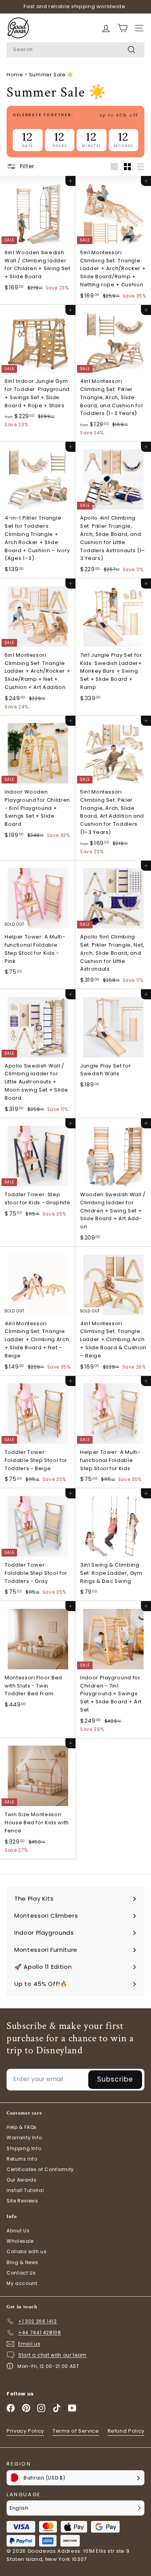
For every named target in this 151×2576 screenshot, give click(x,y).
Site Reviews (22, 2201)
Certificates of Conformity (40, 2169)
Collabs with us (27, 2251)
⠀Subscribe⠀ (115, 2079)
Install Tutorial (25, 2190)
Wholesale (20, 2241)
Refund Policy (126, 2431)
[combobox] (75, 50)
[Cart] (106, 28)
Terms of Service (76, 2431)
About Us (18, 2231)
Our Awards (22, 2180)
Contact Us (21, 2273)
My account (22, 2283)
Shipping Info (24, 2148)
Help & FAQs (22, 2127)
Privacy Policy (25, 2431)
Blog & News (22, 2262)
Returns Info (22, 2159)
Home (15, 75)
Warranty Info (24, 2138)
